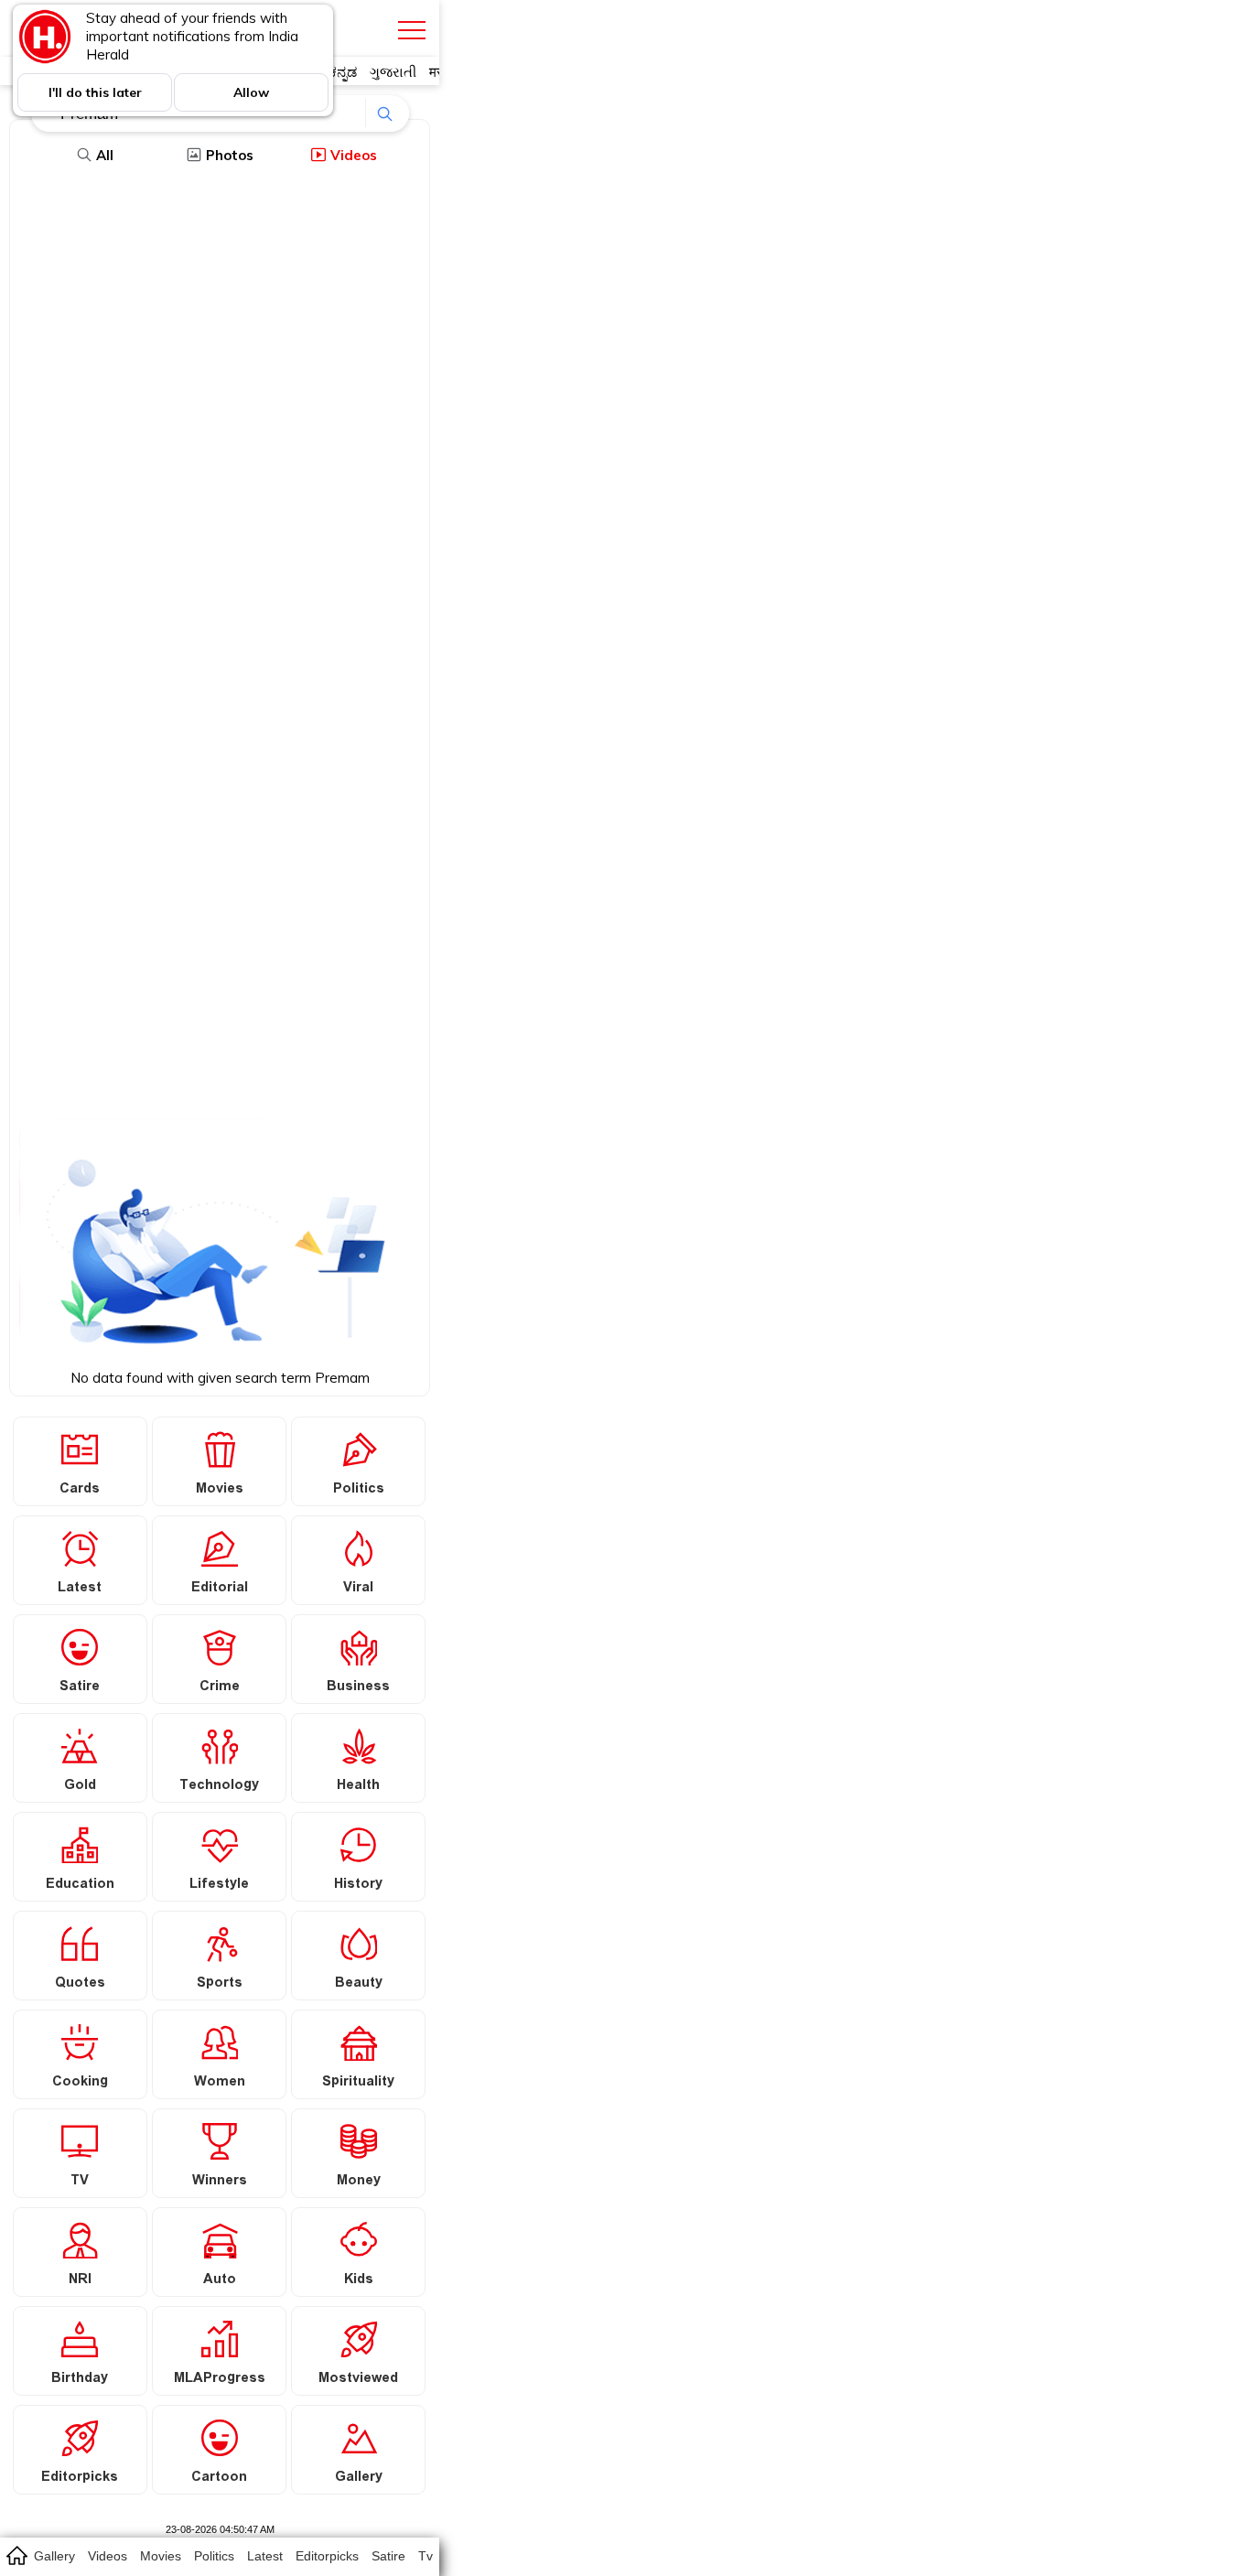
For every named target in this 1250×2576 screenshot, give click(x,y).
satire (388, 2556)
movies (161, 2556)
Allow (251, 92)
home (16, 2555)
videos (108, 2556)
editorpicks (327, 2556)
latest (265, 2556)
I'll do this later (95, 92)
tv (426, 2556)
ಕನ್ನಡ (343, 72)
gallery (54, 2556)
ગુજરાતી (393, 72)
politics (214, 2556)
